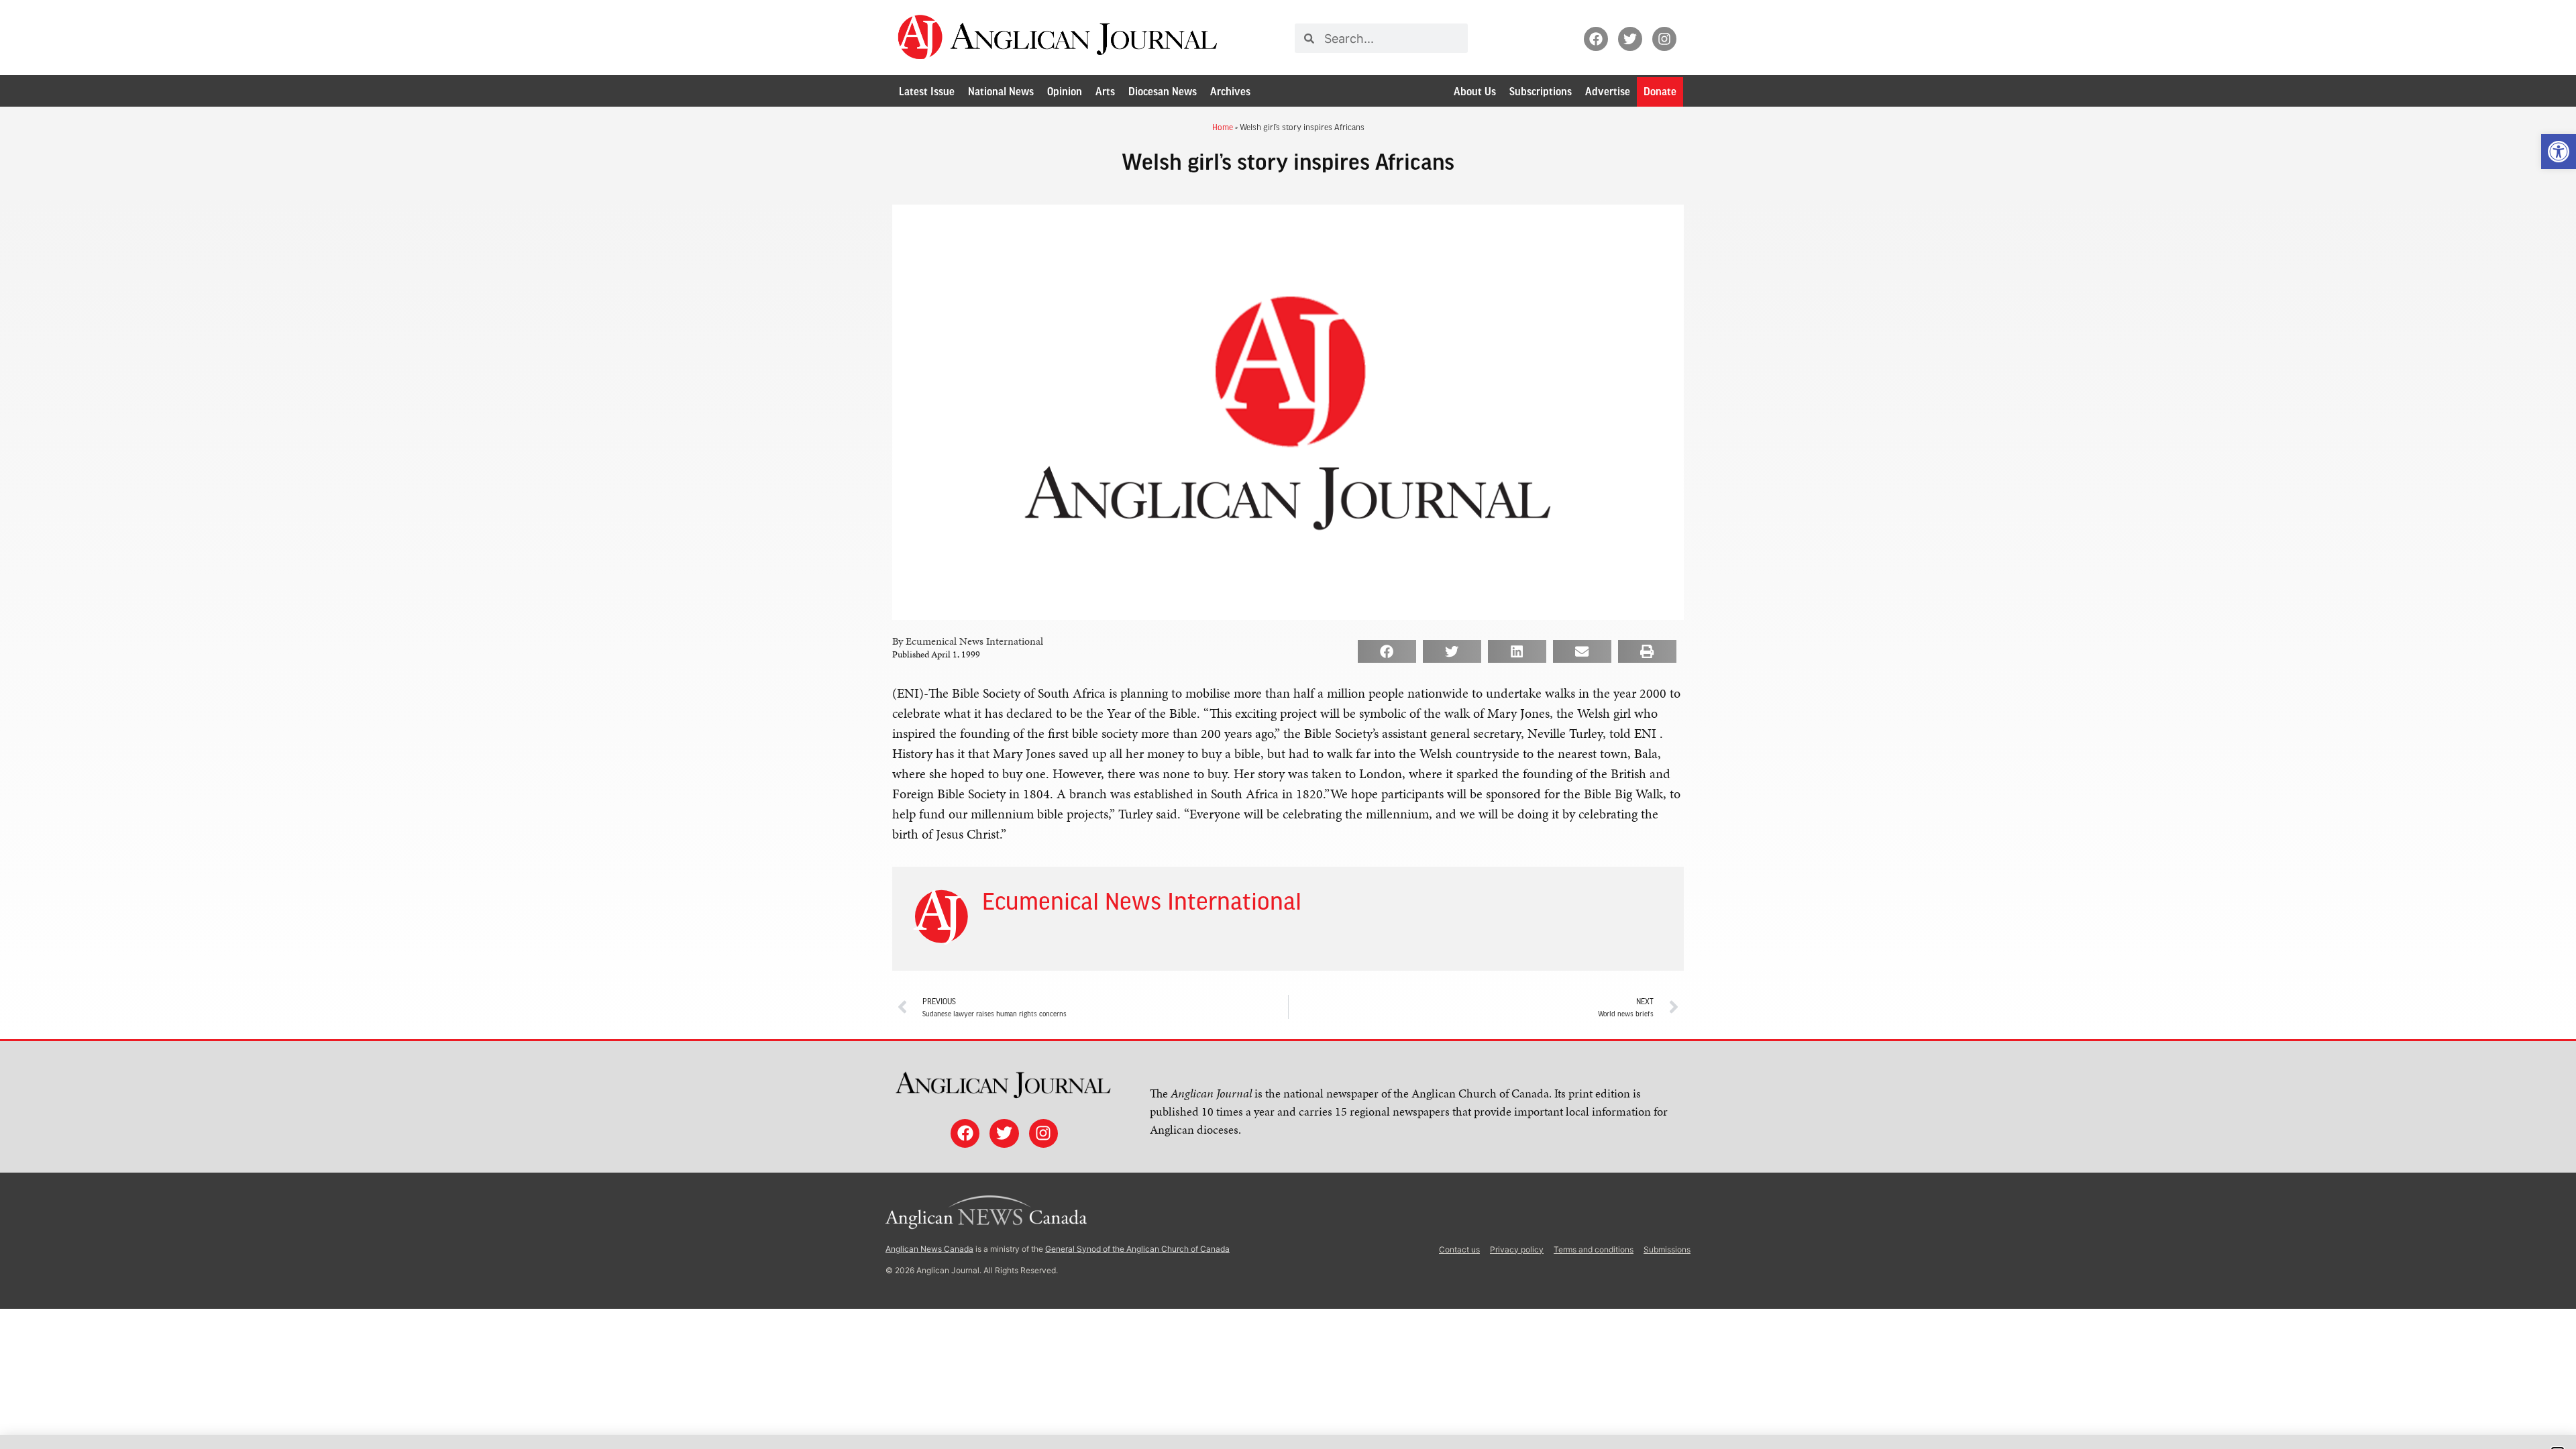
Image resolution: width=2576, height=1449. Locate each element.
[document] (1288, 724)
